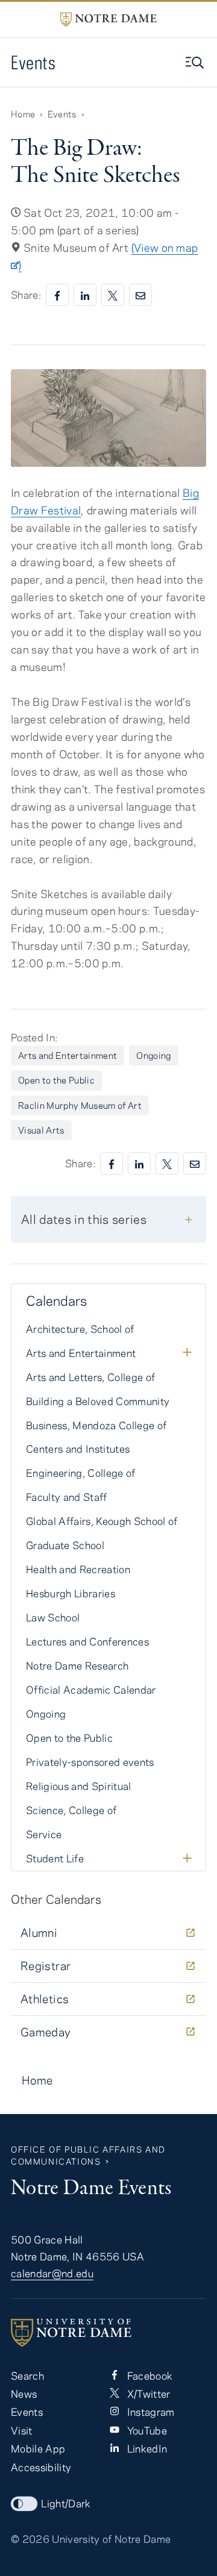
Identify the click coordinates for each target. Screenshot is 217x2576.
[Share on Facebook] (57, 295)
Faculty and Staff (67, 1497)
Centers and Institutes (78, 1449)
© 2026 (30, 2539)
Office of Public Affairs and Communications (88, 2155)
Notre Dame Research (77, 1665)
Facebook (148, 2375)
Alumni (39, 1932)
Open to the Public (56, 1080)
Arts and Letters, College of (90, 1377)
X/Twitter (147, 2394)
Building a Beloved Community (98, 1401)
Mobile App (38, 2448)
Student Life (55, 1858)
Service (44, 1834)
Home (23, 114)
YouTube (146, 2430)
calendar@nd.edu (52, 2273)
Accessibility (41, 2467)
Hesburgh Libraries (71, 1593)
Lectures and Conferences (87, 1641)
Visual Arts (41, 1130)
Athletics (45, 1999)
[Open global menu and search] (196, 63)
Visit (22, 2430)
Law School (53, 1617)
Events (33, 62)
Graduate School (65, 1545)
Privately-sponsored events (90, 1762)
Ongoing (153, 1055)
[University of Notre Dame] (108, 2333)
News (24, 2394)
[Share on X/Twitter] (113, 295)
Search (27, 2375)
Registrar (46, 1966)
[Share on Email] (140, 295)
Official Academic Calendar (91, 1689)
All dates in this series (84, 1219)
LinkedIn (146, 2448)
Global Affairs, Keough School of (102, 1521)
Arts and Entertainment (68, 1055)
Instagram (149, 2412)
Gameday (46, 2032)
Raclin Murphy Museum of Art (80, 1105)
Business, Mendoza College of (96, 1425)
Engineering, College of (81, 1473)
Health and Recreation (78, 1569)
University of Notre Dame (111, 2539)
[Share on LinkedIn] (85, 295)
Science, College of (71, 1810)
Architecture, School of (80, 1329)
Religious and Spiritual (79, 1786)
